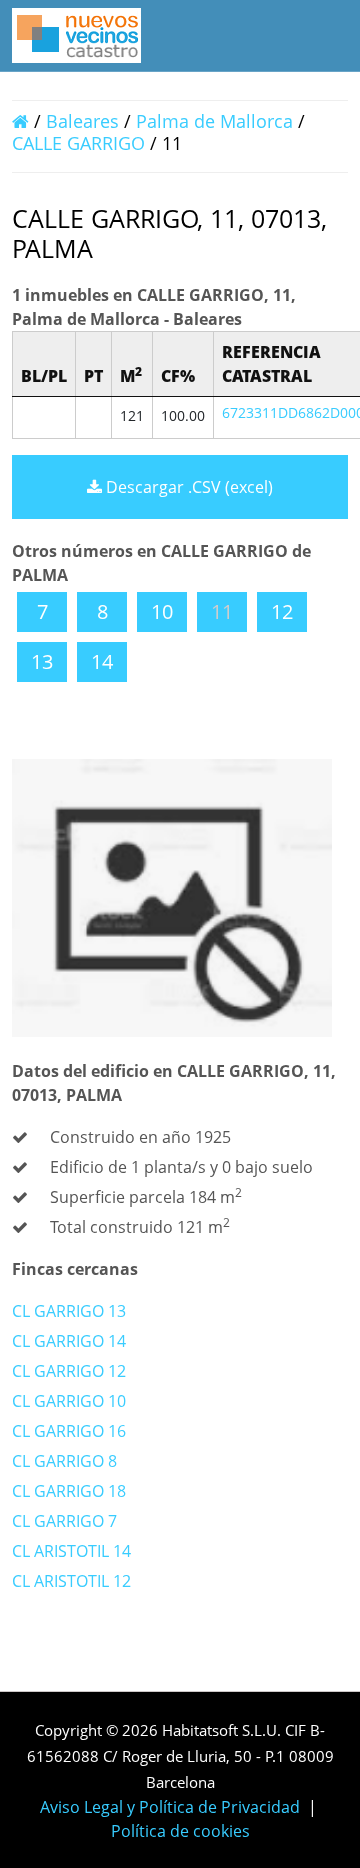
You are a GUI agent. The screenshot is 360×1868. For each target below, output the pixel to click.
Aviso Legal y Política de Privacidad (170, 1807)
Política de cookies (180, 1831)
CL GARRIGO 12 (69, 1371)
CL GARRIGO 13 (69, 1311)
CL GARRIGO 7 (64, 1521)
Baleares (82, 121)
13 (42, 661)
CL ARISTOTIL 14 (71, 1551)
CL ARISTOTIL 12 (71, 1581)
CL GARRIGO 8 (64, 1461)
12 (282, 611)
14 (102, 661)
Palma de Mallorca (214, 121)
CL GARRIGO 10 (69, 1401)
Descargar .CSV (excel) (187, 487)
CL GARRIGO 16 (69, 1431)
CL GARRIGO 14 (69, 1341)
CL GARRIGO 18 (69, 1491)
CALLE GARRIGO (81, 143)
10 (162, 611)
